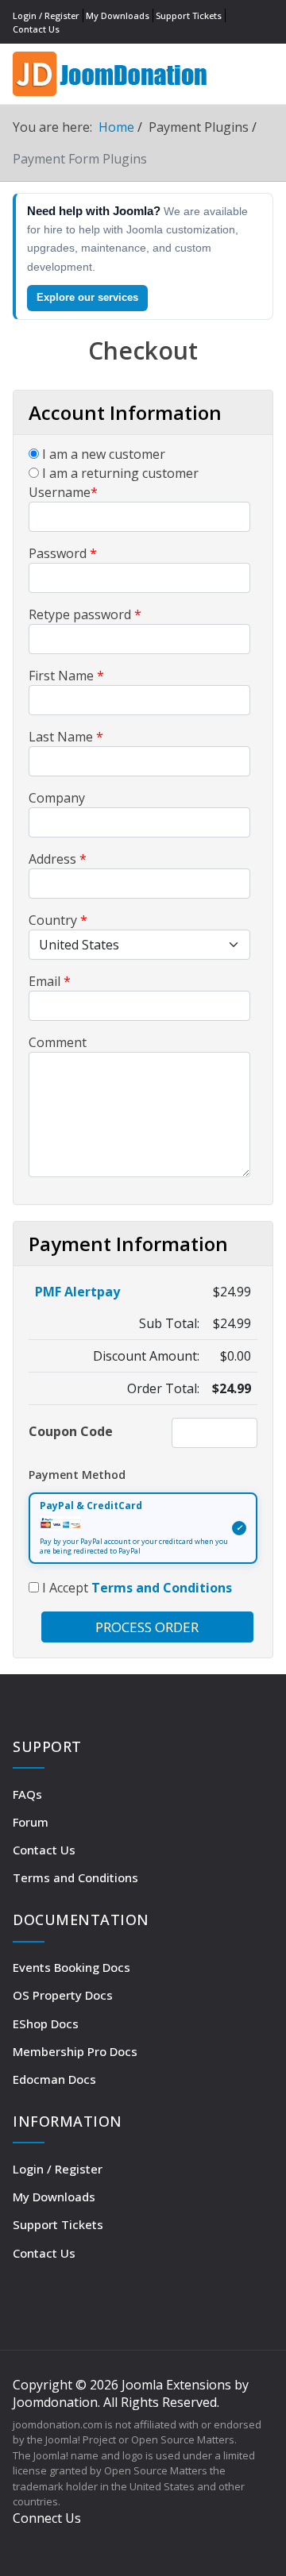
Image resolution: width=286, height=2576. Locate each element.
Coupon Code (71, 1431)
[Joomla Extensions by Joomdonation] (112, 72)
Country (58, 920)
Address (58, 859)
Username (63, 492)
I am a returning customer (119, 473)
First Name (66, 676)
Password (63, 553)
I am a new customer (102, 454)
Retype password (85, 614)
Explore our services (87, 297)
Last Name (66, 737)
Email (50, 981)
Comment (58, 1042)
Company (57, 798)
